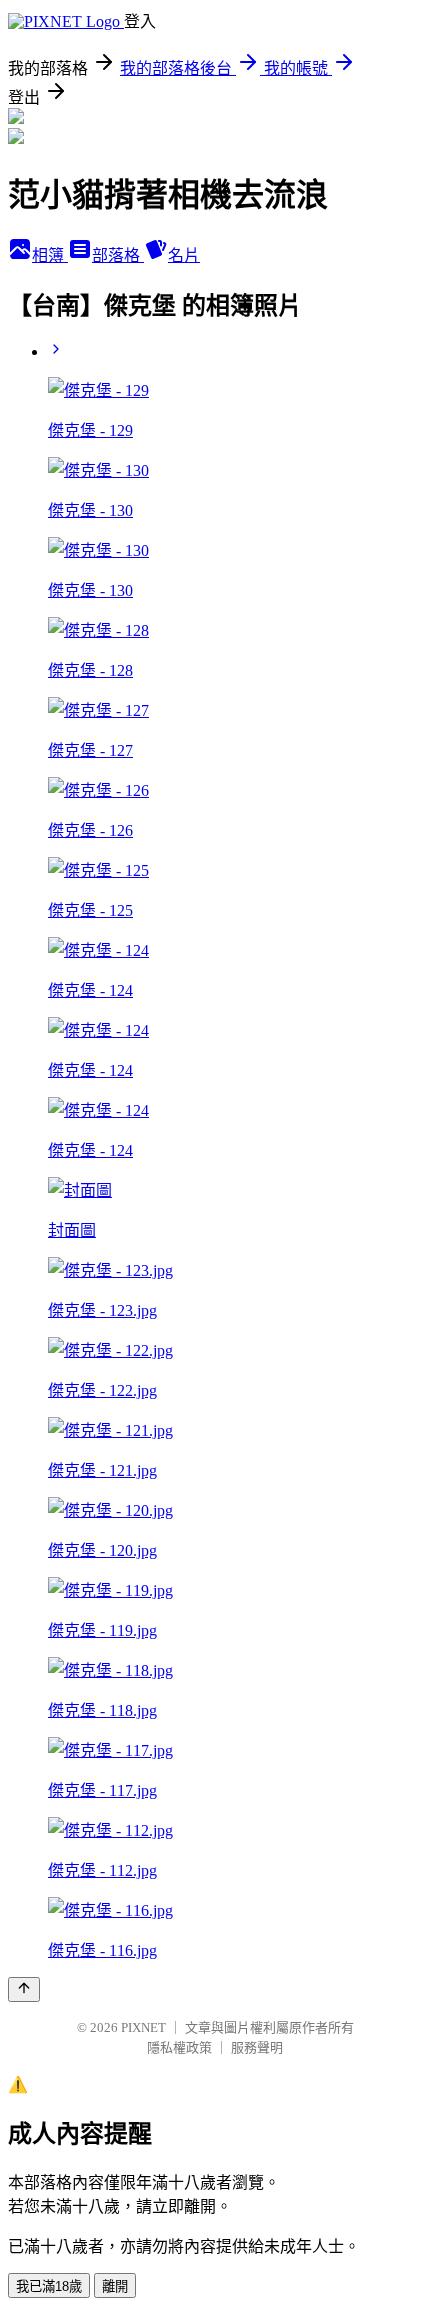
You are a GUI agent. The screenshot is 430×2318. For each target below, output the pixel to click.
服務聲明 (257, 2047)
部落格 (118, 255)
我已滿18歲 (49, 2286)
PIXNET (143, 2027)
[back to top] (24, 1989)
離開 (115, 2286)
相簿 (50, 255)
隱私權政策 (179, 2047)
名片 (184, 255)
